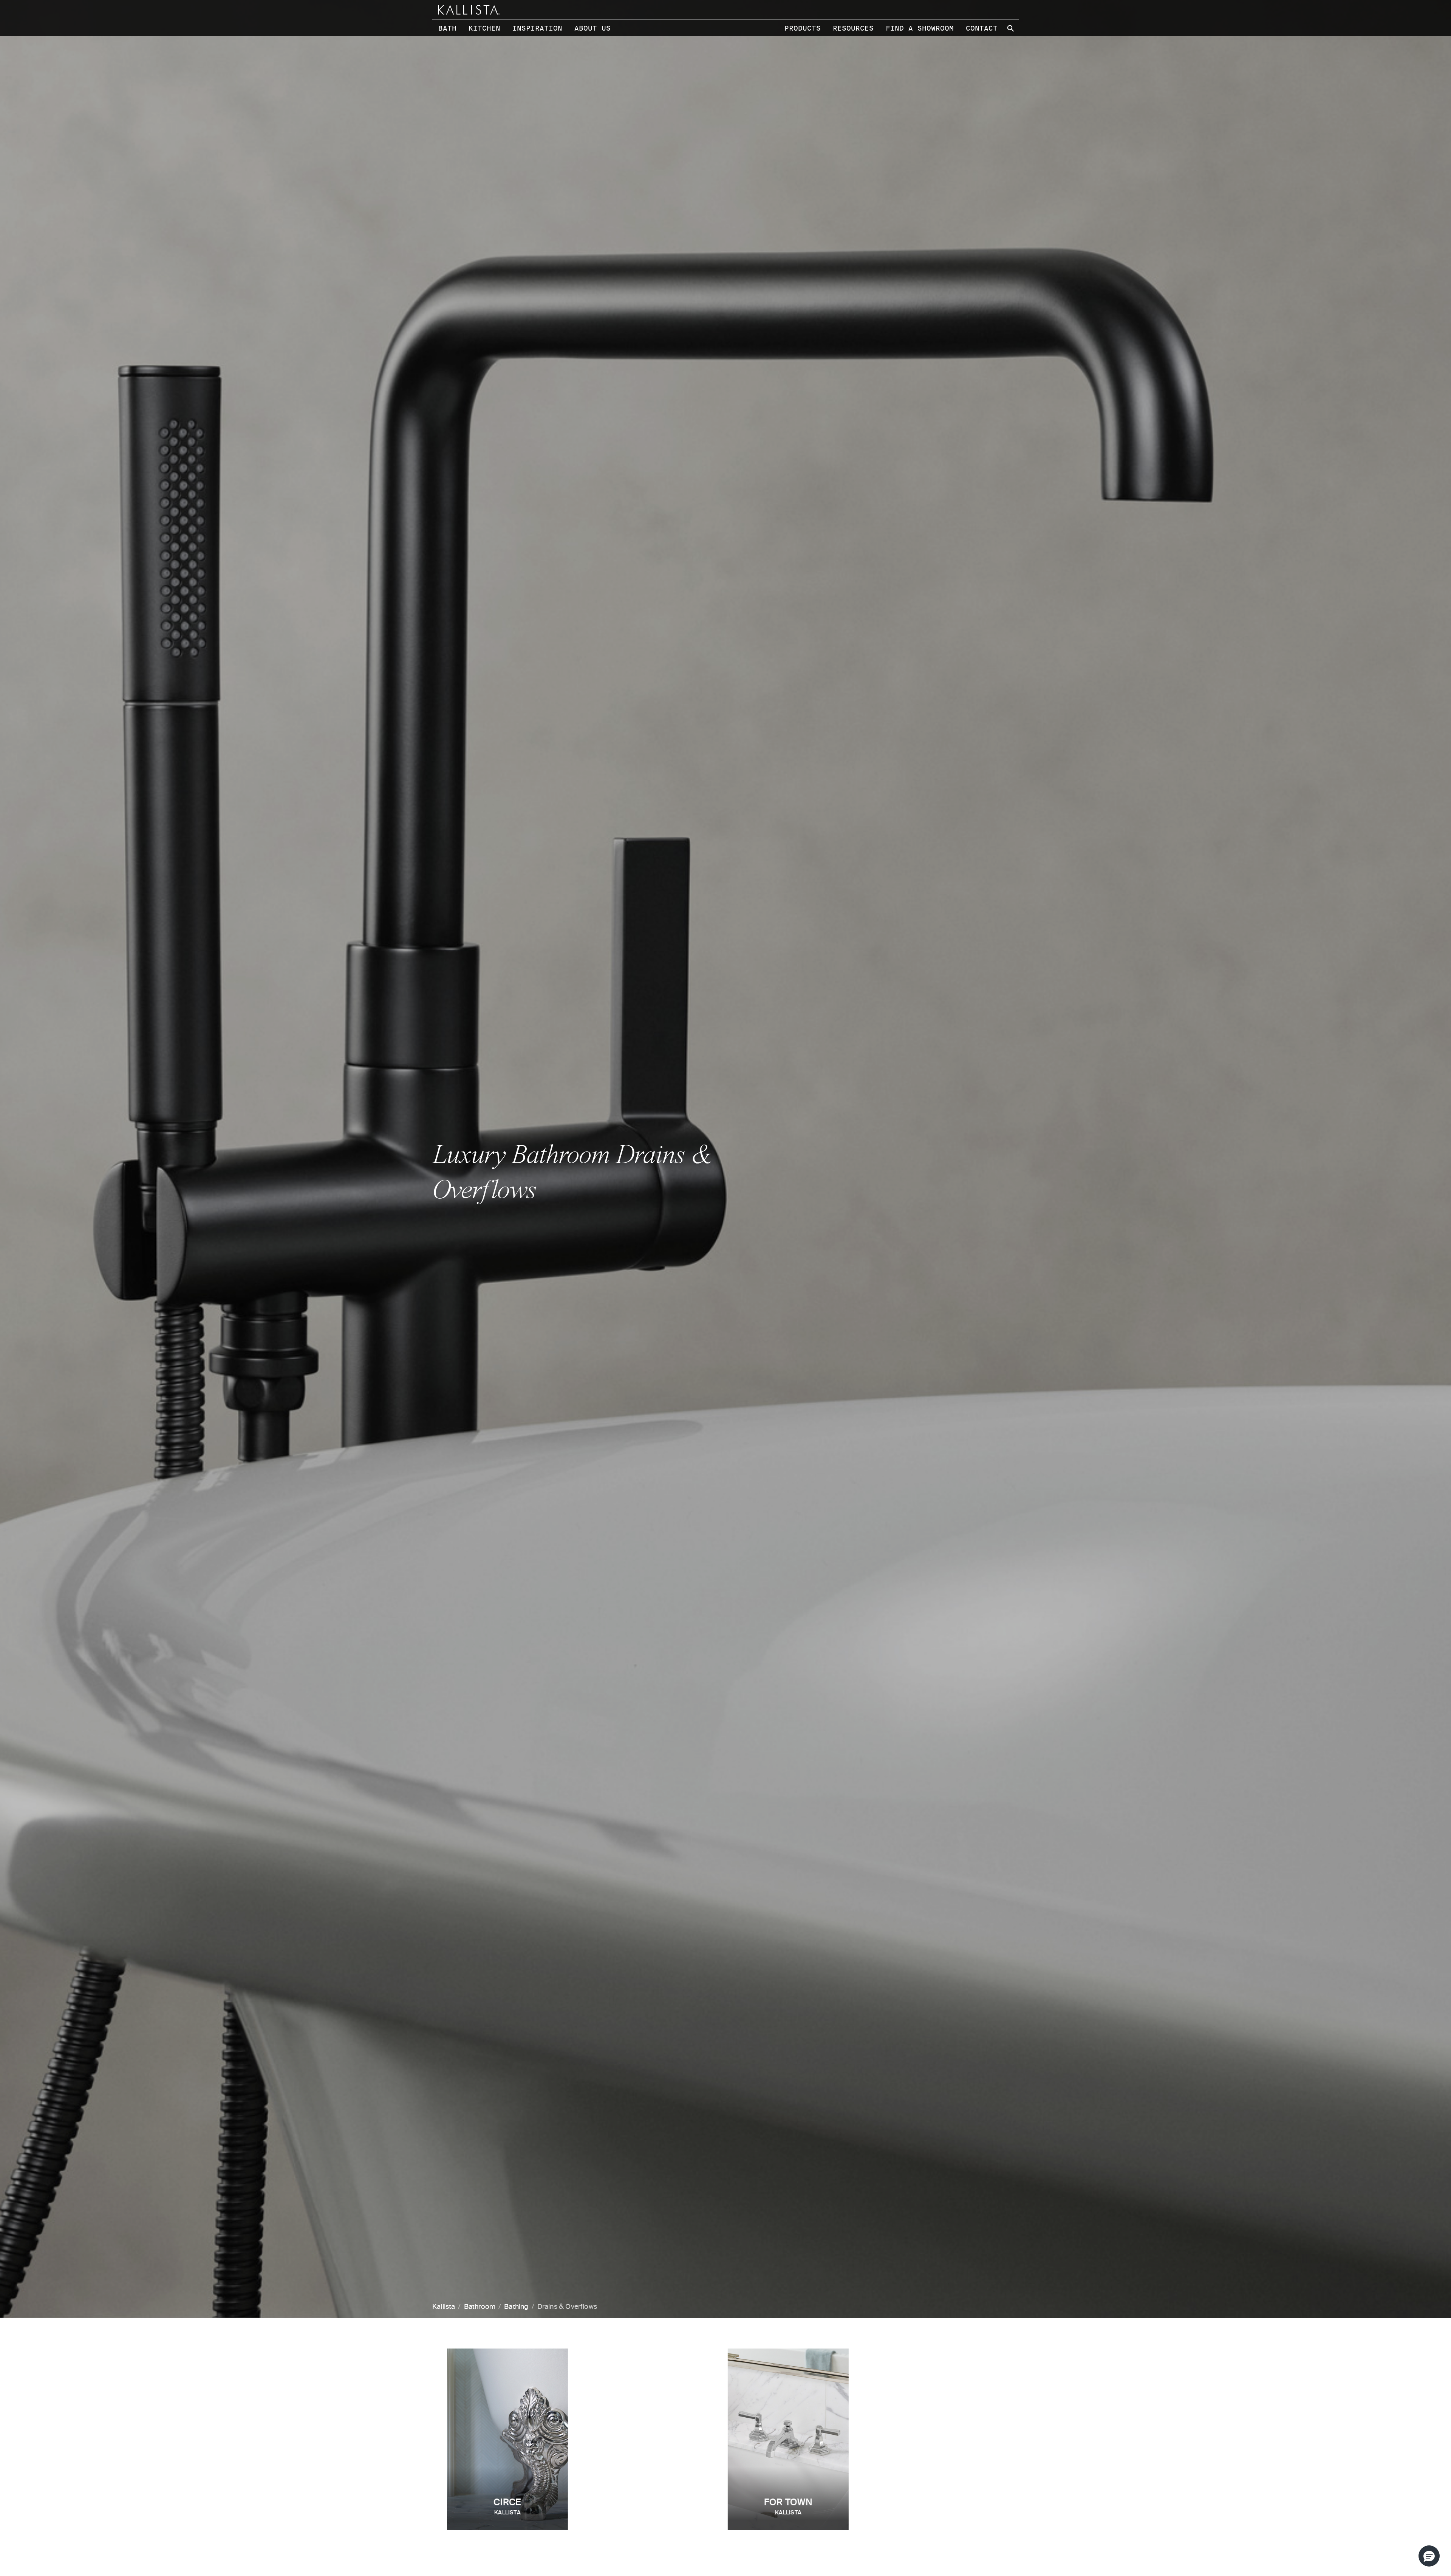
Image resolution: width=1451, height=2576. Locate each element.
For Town (788, 2507)
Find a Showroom (920, 28)
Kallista (444, 2307)
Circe (507, 2507)
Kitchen (484, 28)
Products (803, 28)
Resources (853, 28)
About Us (592, 28)
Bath (447, 28)
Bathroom (480, 2307)
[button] (1429, 2556)
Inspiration (537, 28)
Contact (982, 28)
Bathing (516, 2307)
